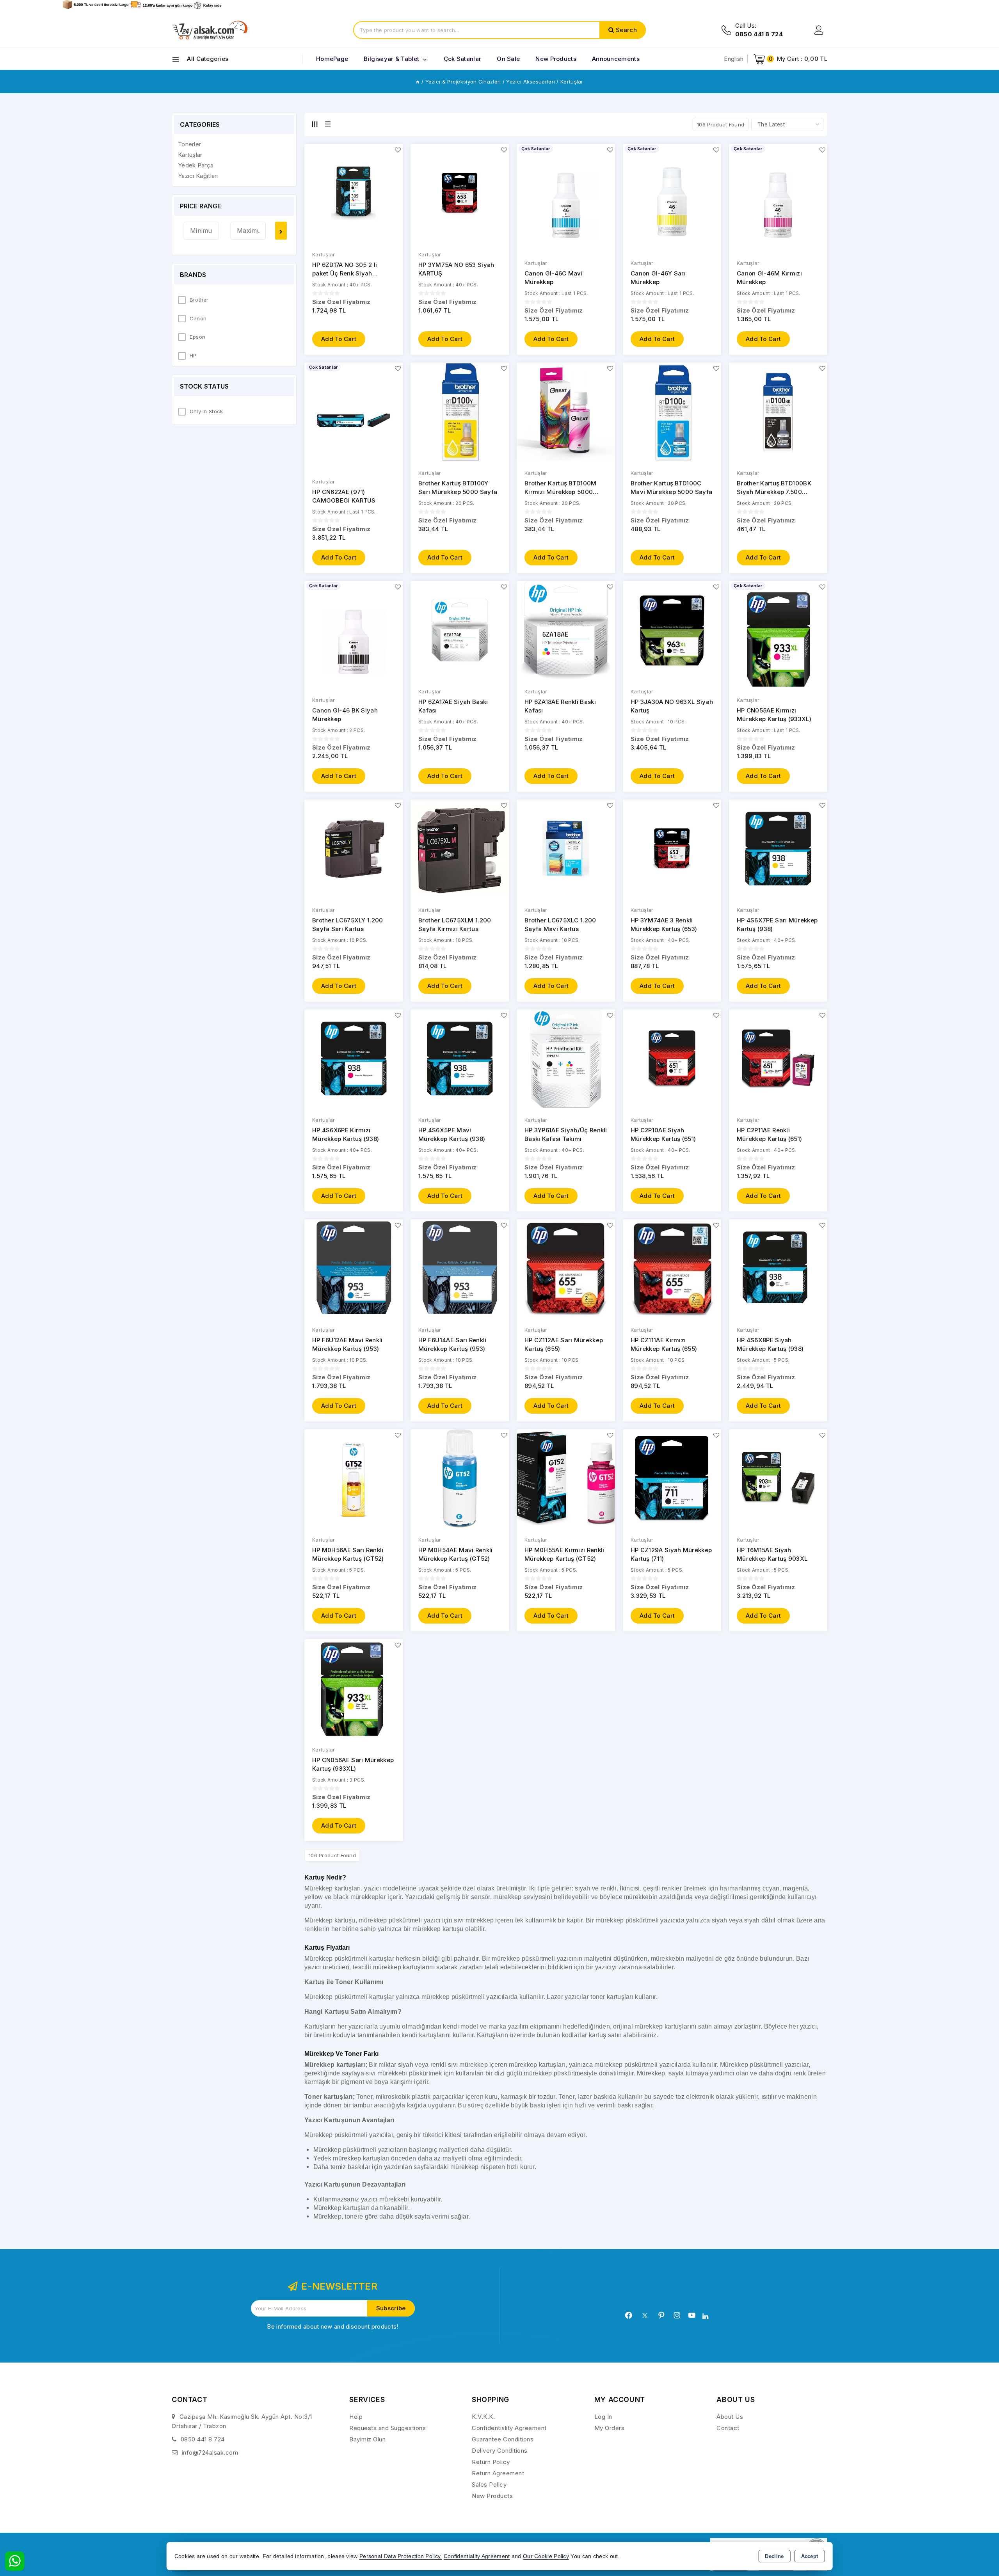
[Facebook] (629, 2315)
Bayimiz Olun (367, 2439)
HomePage (332, 59)
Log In (603, 2417)
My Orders (610, 2428)
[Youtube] (692, 2315)
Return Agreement (498, 2473)
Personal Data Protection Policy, (401, 2556)
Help (356, 2417)
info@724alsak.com (210, 2453)
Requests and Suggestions (388, 2428)
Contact (728, 2428)
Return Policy (491, 2462)
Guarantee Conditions (503, 2439)
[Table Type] (328, 124)
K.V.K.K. (483, 2417)
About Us (730, 2417)
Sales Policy (489, 2485)
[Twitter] (645, 2316)
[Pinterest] (661, 2315)
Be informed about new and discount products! (332, 2326)
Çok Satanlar (463, 59)
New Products (492, 2496)
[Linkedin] (705, 2317)
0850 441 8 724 (203, 2439)
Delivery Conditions (500, 2451)
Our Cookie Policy (546, 2556)
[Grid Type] (315, 124)
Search (626, 30)
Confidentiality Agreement (509, 2428)
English (734, 59)
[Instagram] (677, 2315)
